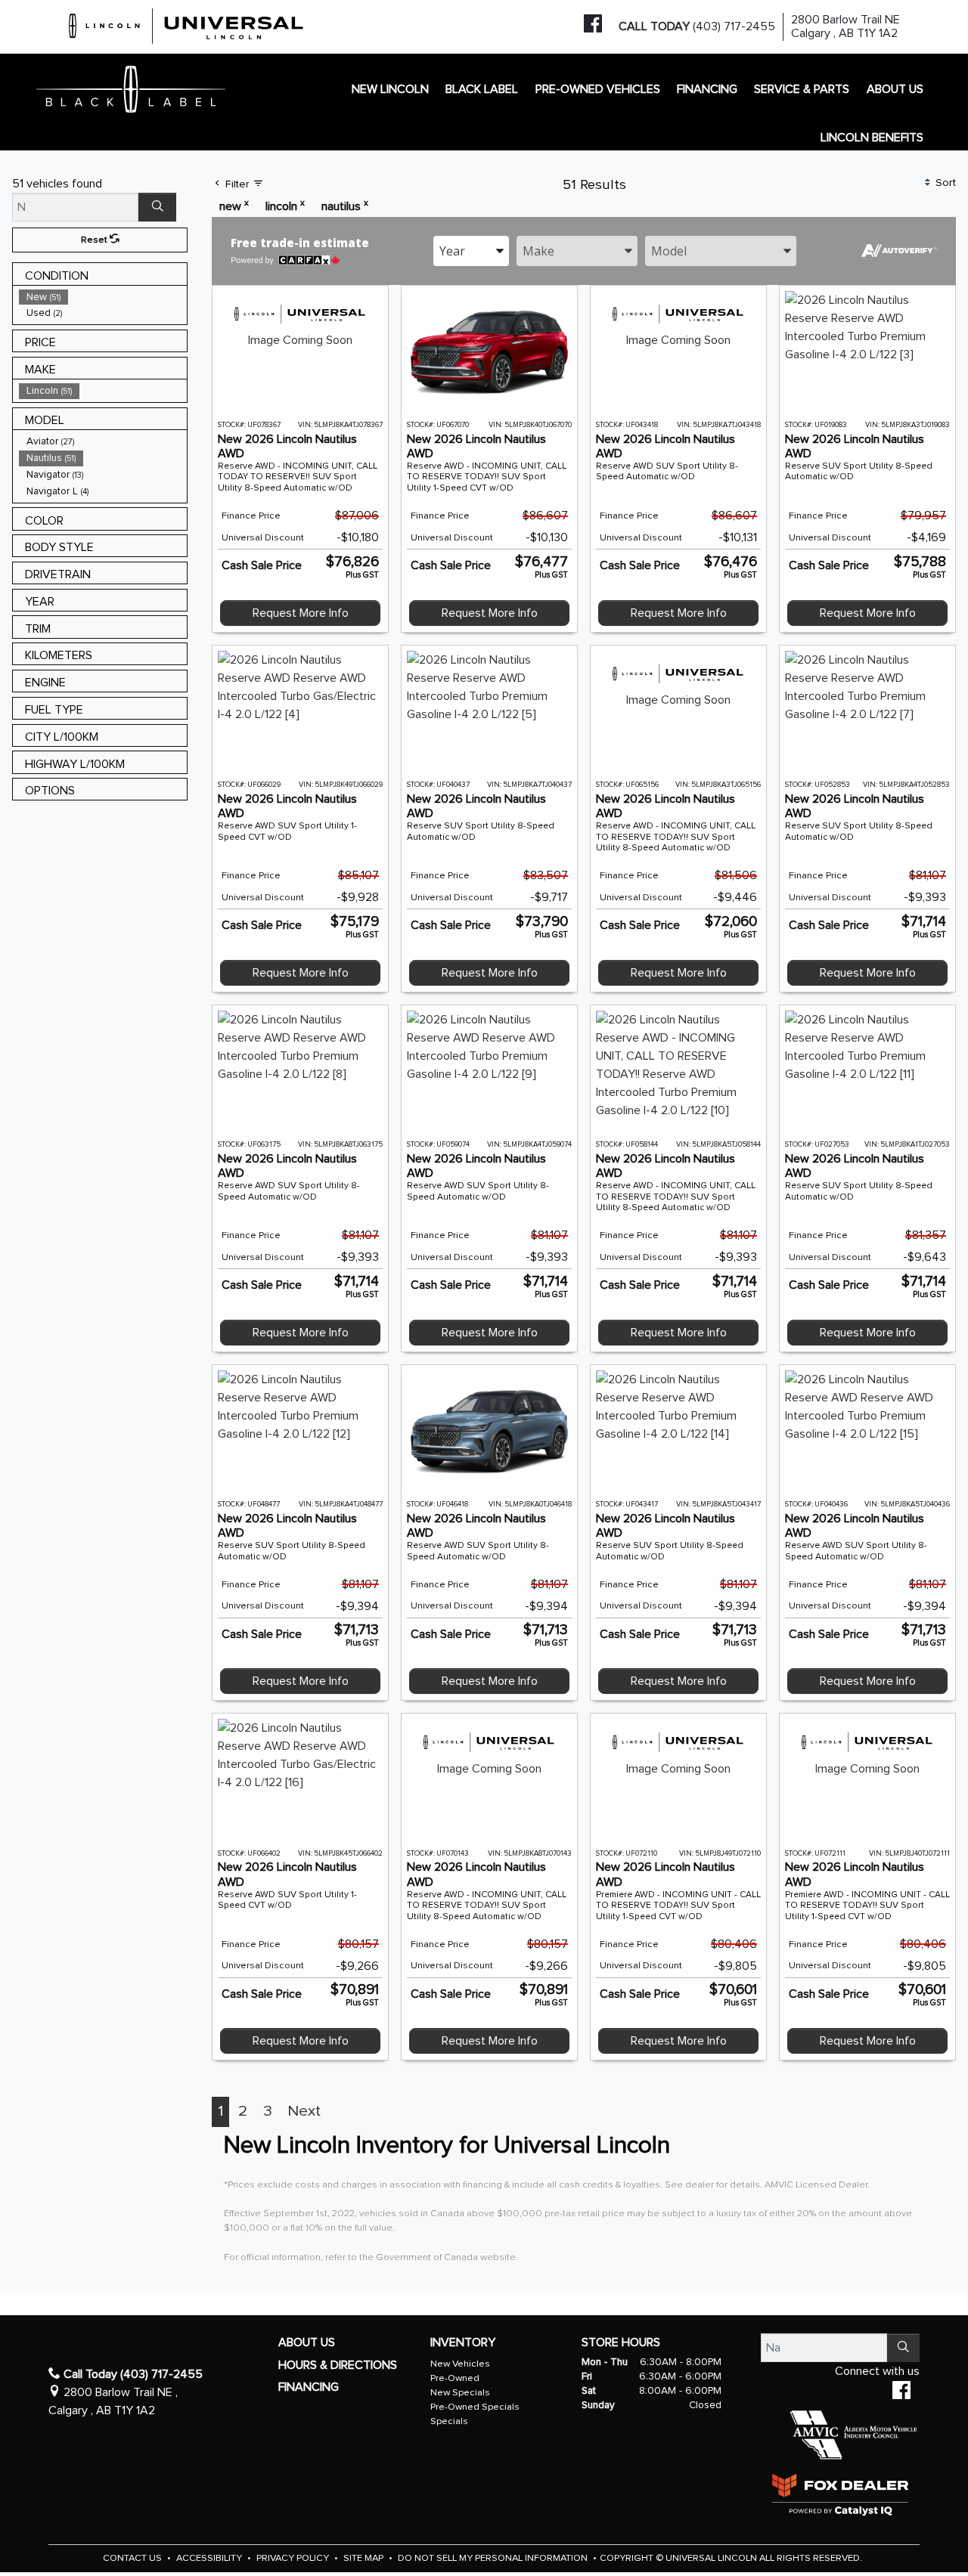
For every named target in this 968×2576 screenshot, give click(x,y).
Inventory (463, 2342)
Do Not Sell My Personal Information (494, 2558)
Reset (95, 240)
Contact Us (133, 2558)
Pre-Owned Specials (475, 2407)
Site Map (365, 2558)
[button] (390, 89)
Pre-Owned (455, 2378)
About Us (307, 2342)
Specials (449, 2421)
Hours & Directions (338, 2365)
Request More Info (301, 613)
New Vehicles (460, 2364)
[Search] (157, 207)
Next (304, 2111)
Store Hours (621, 2342)
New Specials (460, 2393)
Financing (309, 2387)
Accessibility (210, 2558)
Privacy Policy (294, 2558)
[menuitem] (103, 297)
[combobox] (471, 251)
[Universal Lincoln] (187, 23)
